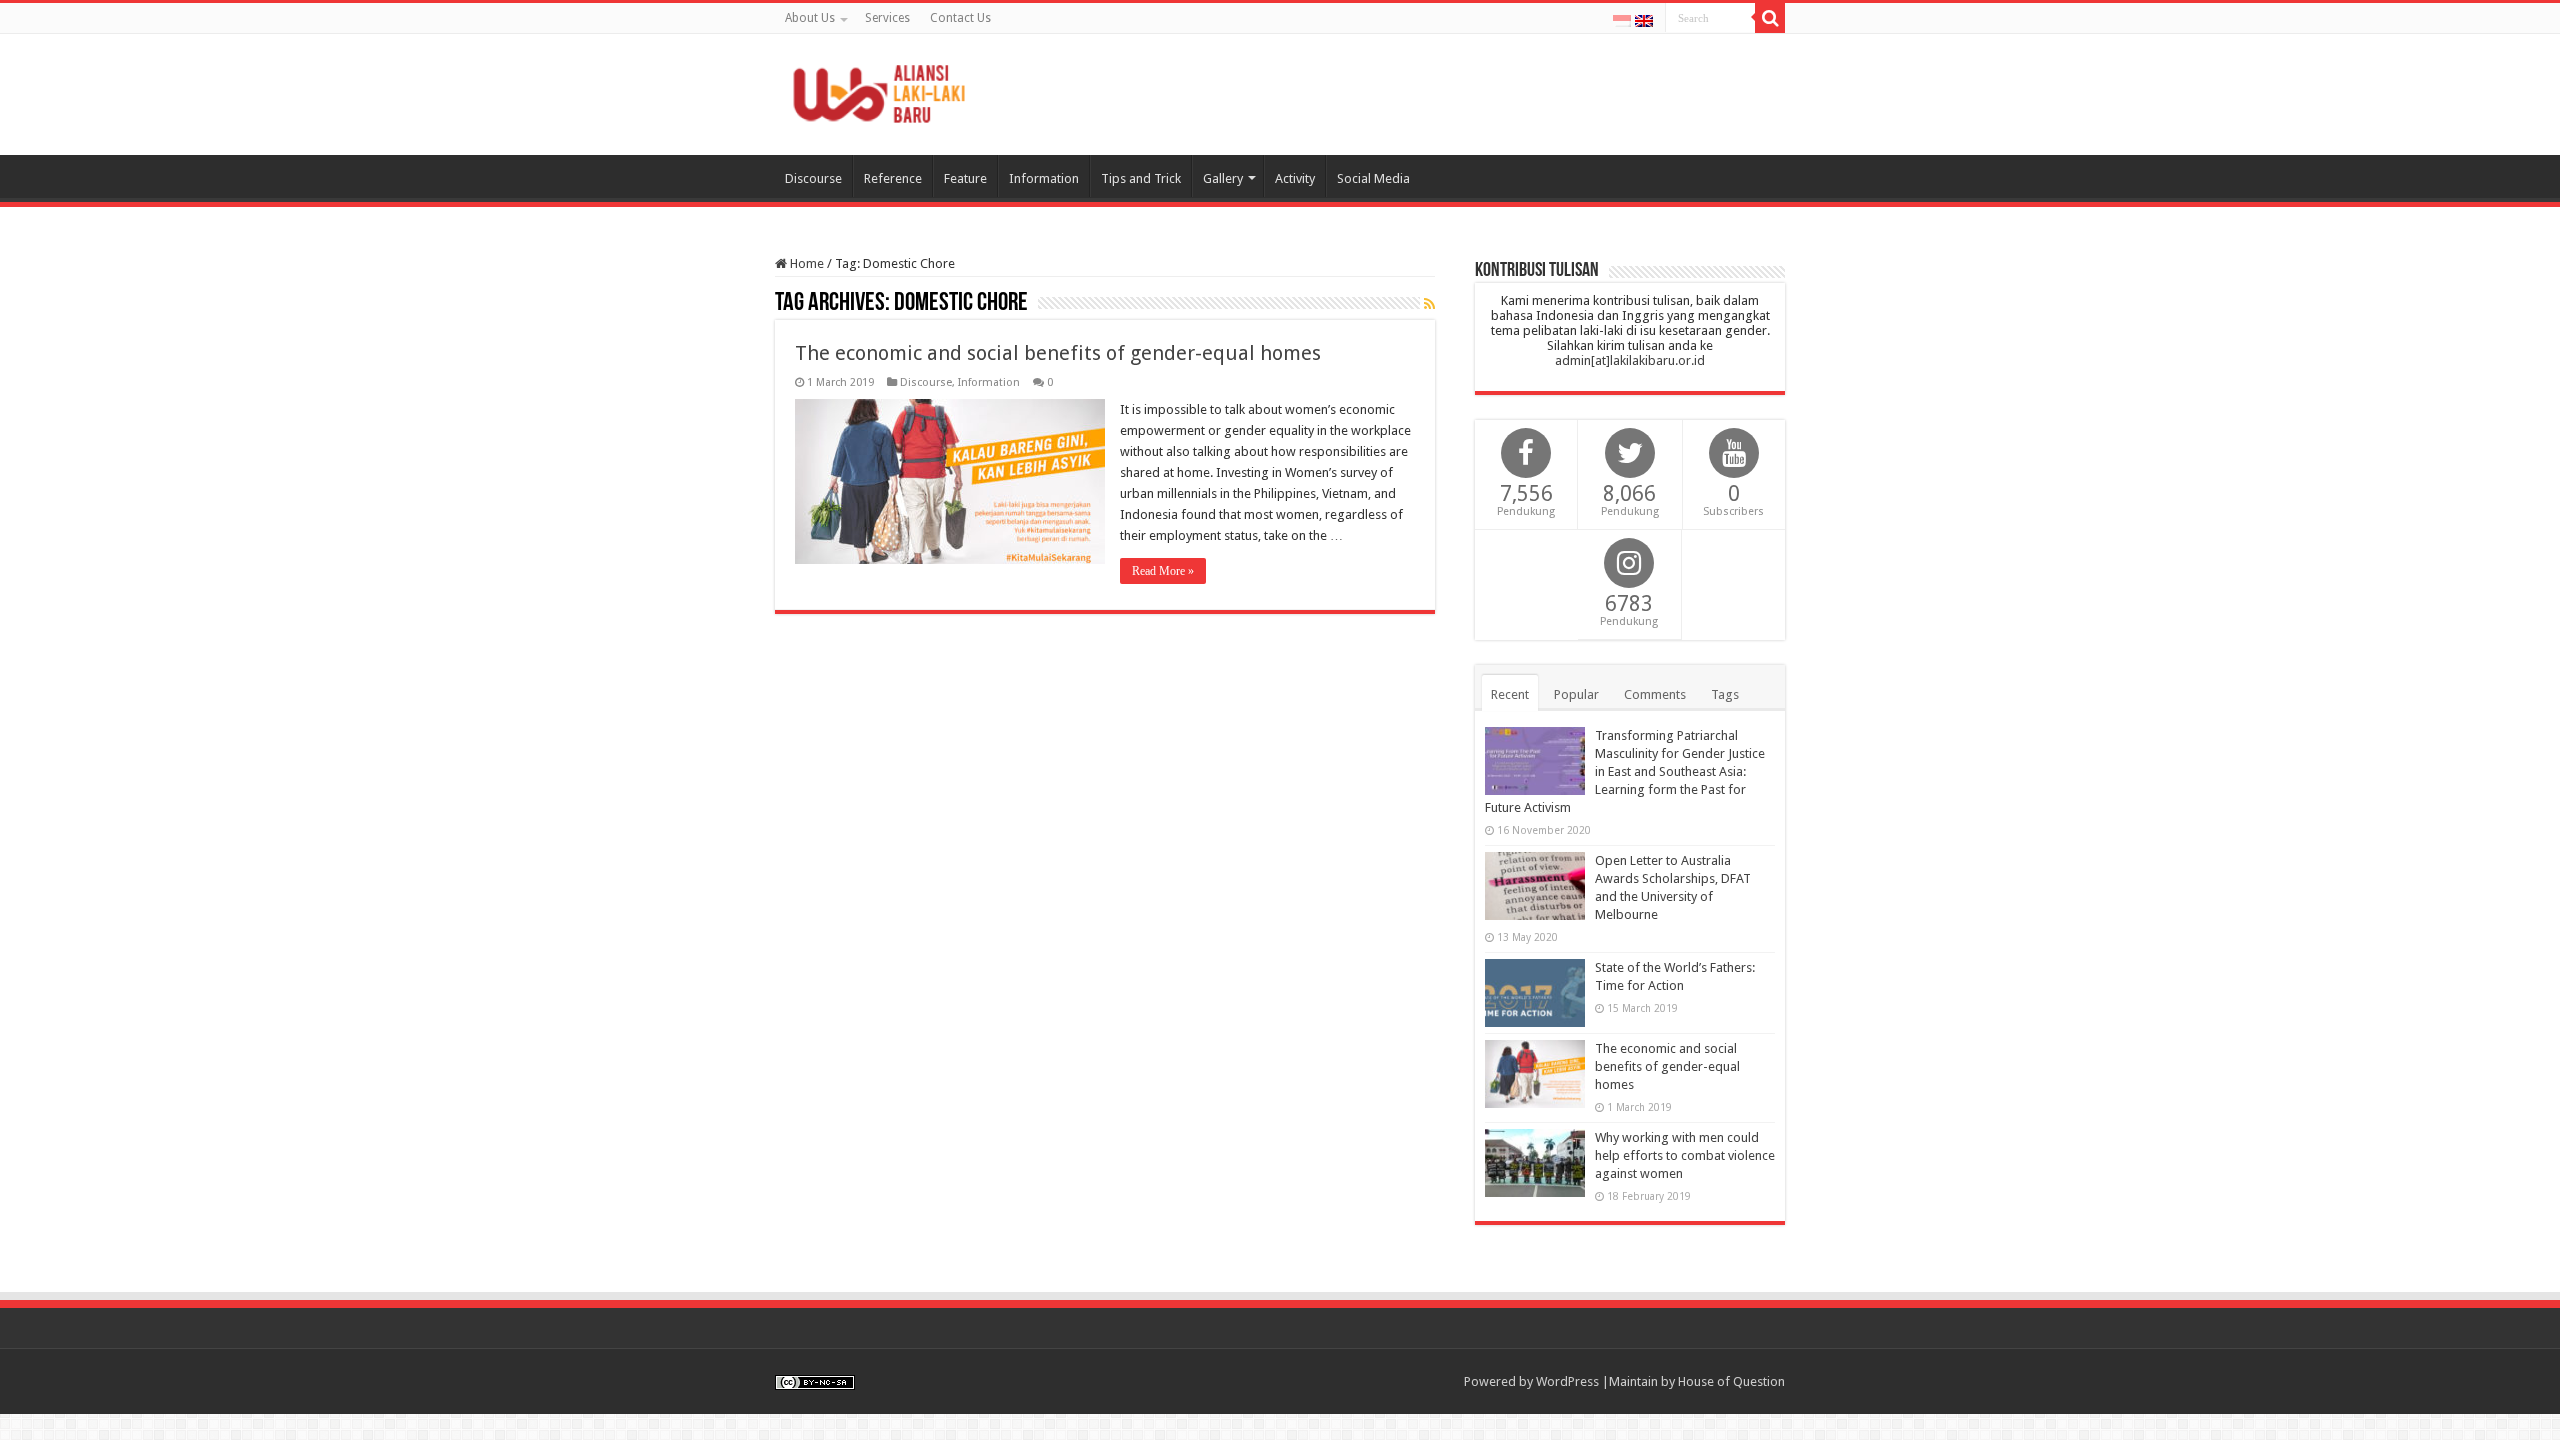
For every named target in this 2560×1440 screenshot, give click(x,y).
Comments (1655, 694)
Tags (1725, 694)
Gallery (1223, 178)
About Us (810, 18)
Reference (893, 178)
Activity (1295, 178)
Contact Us (960, 18)
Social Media (1373, 178)
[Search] (1770, 18)
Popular (1576, 694)
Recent (1510, 694)
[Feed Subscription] (1429, 304)
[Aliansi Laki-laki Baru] (885, 91)
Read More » (1163, 571)
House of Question (1731, 1381)
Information (1044, 178)
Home (805, 263)
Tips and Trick (1141, 178)
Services (887, 18)
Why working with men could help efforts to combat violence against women (1685, 1155)
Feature (965, 178)
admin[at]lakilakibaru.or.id (1630, 360)
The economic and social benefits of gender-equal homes (1058, 353)
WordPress (1567, 1381)
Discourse (813, 178)
